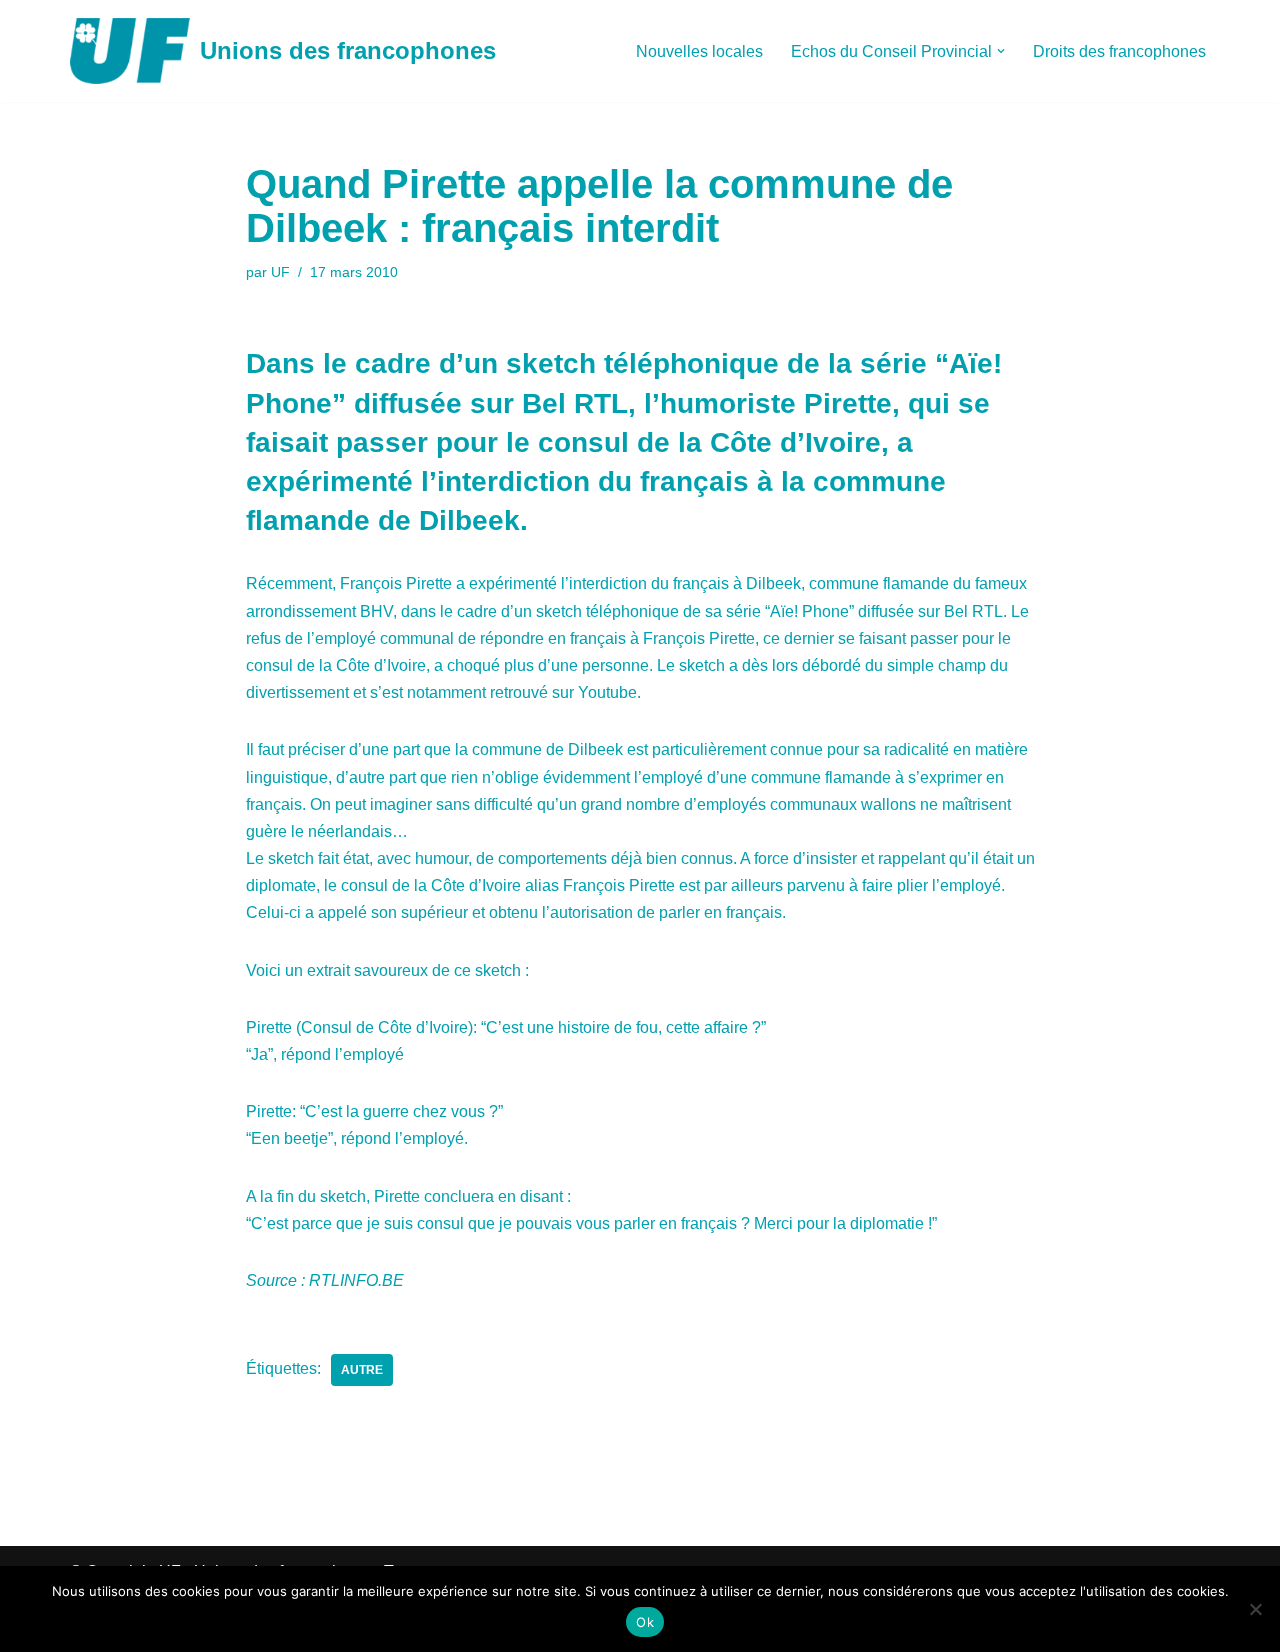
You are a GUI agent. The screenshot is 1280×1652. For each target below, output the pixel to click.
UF (280, 272)
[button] (1001, 51)
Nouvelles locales (699, 51)
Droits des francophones (1119, 51)
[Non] (1255, 1609)
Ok (645, 1622)
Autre (362, 1370)
